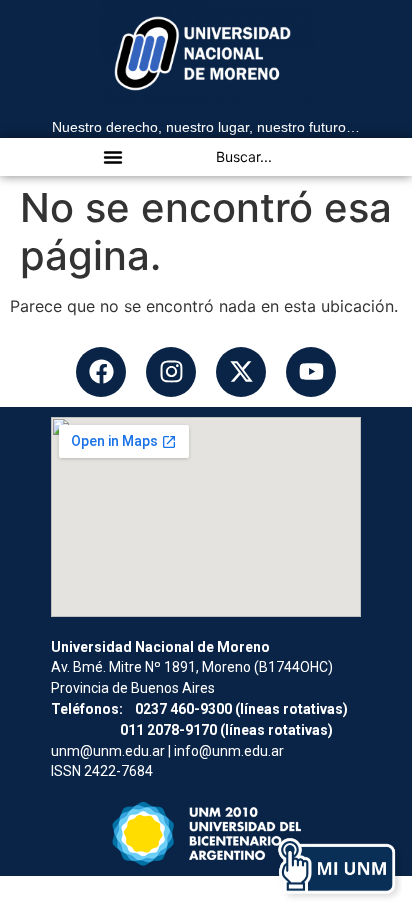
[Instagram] (171, 372)
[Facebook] (101, 372)
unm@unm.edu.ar (108, 751)
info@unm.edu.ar (229, 751)
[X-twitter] (241, 372)
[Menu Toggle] (113, 157)
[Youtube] (311, 372)
